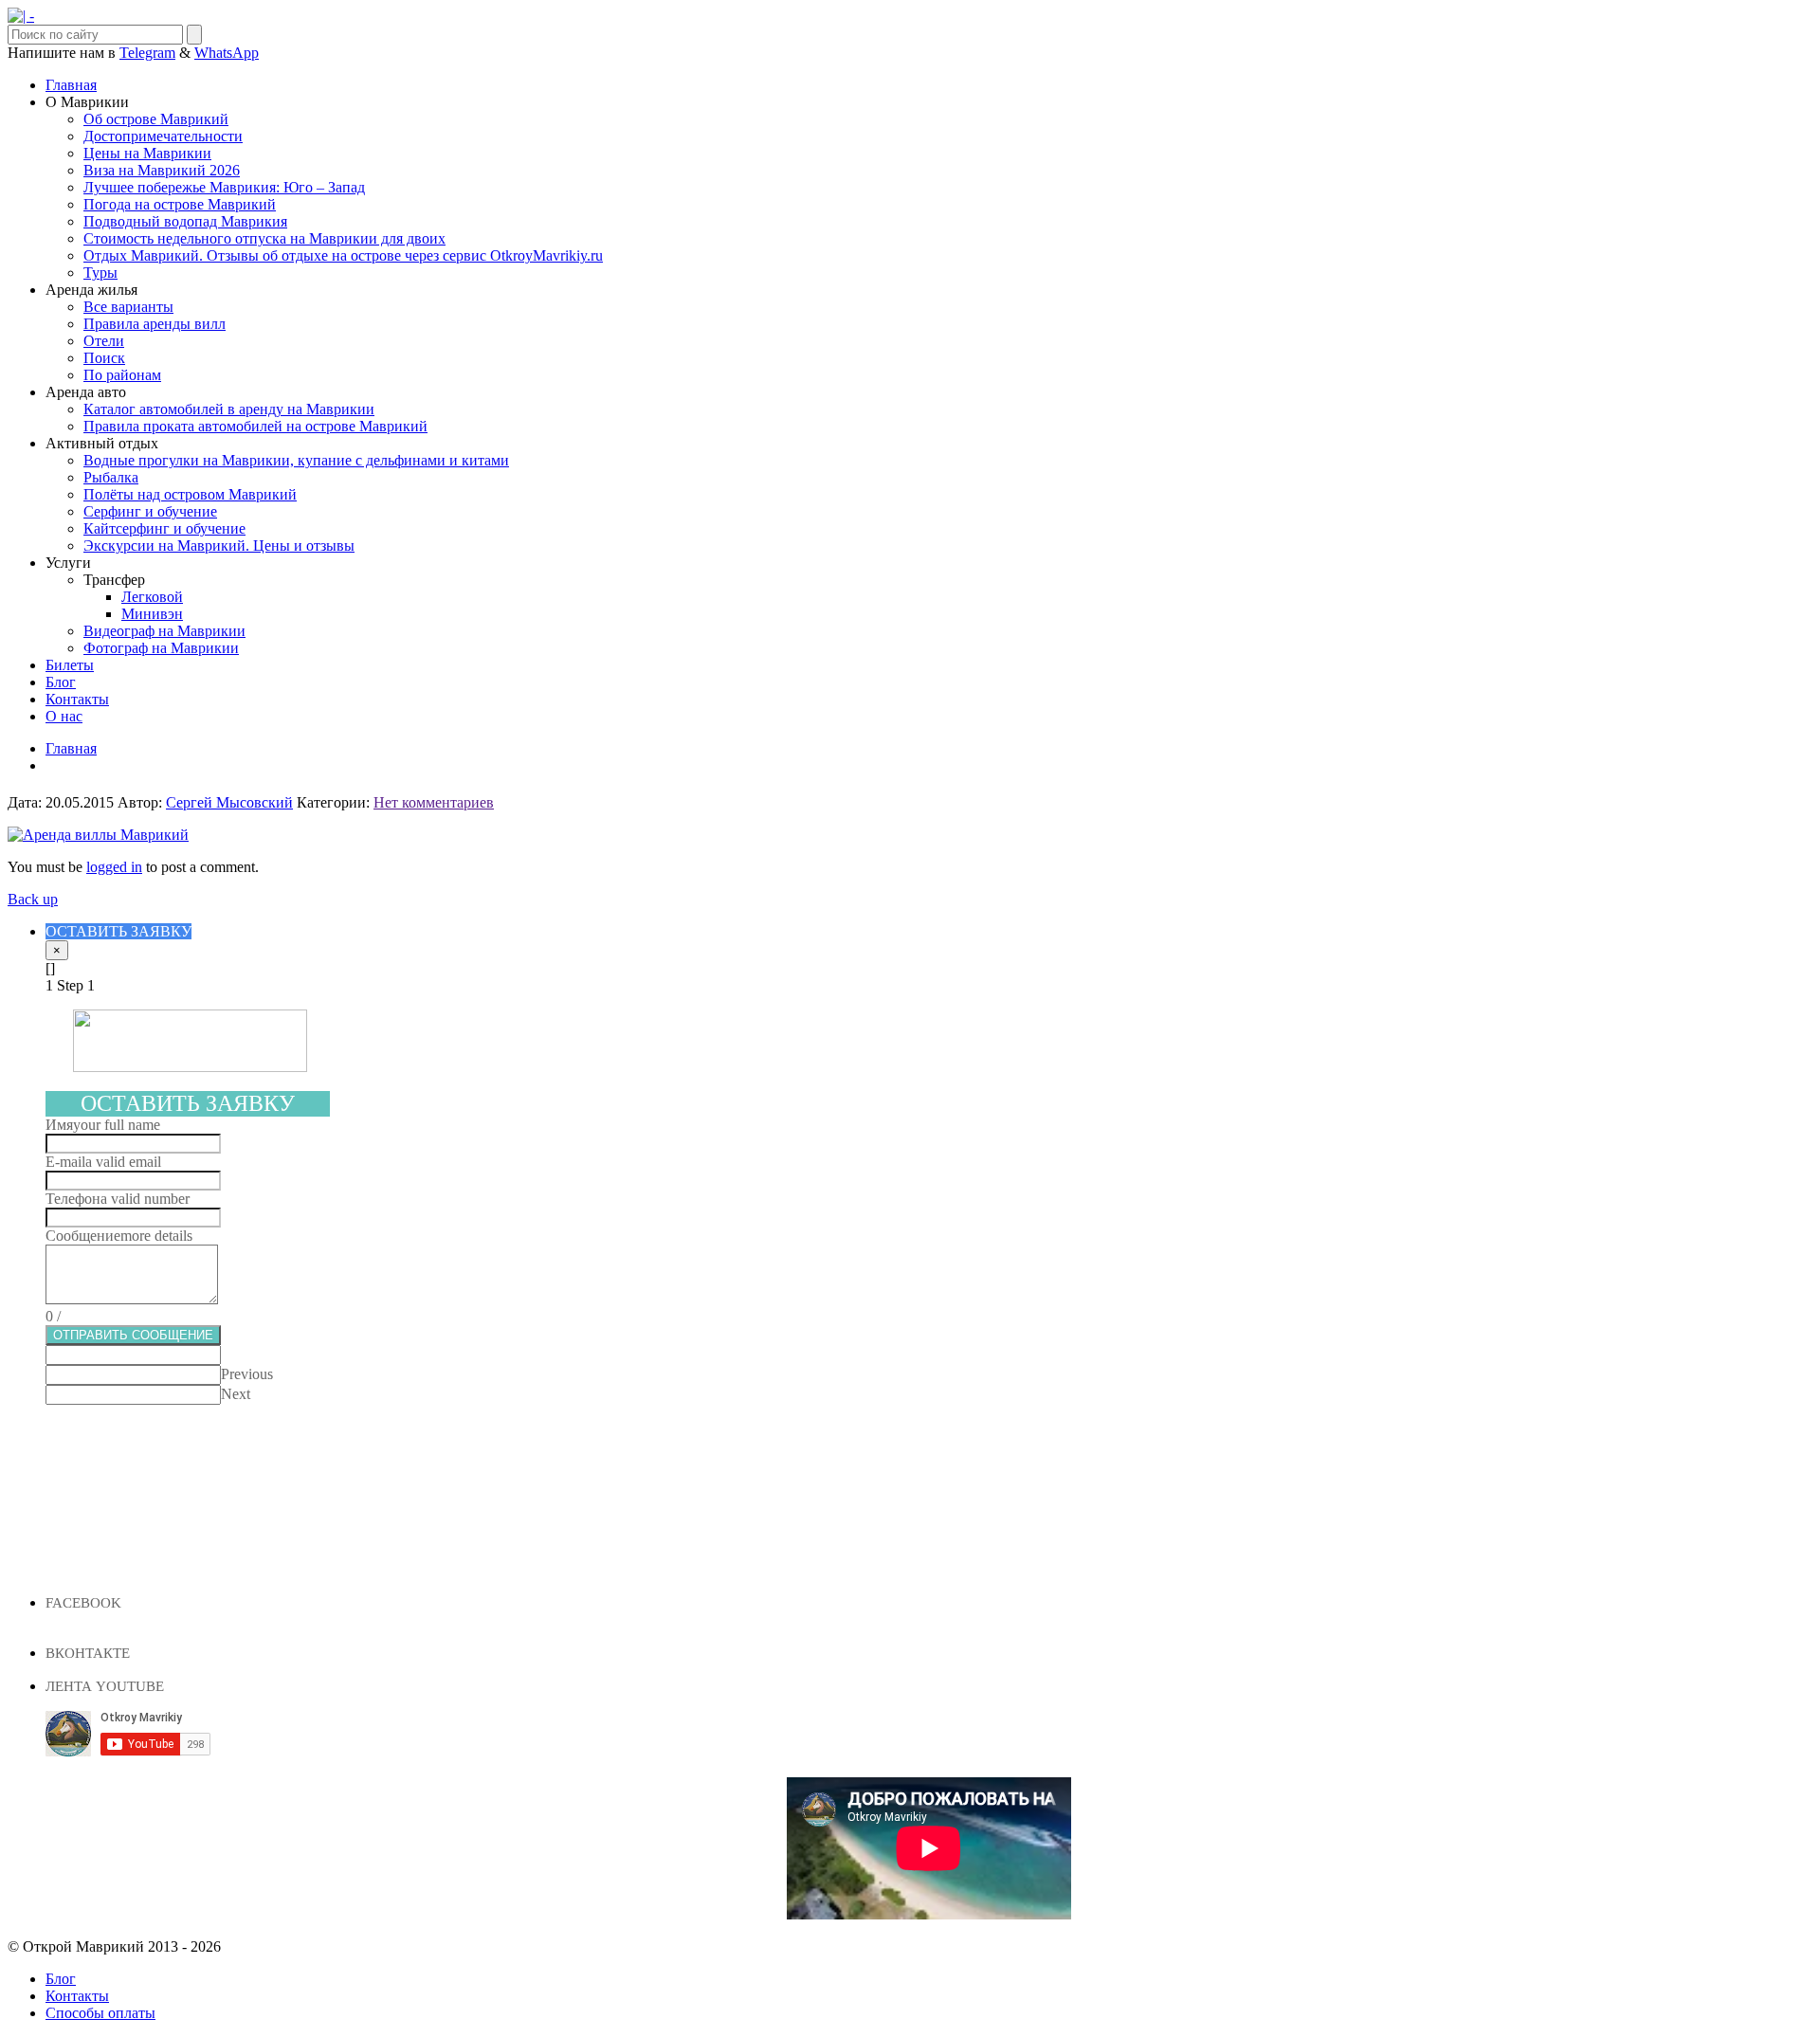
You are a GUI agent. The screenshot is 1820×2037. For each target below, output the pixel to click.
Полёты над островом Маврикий (190, 494)
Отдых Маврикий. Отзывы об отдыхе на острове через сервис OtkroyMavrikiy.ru (343, 255)
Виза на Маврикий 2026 (162, 170)
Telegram (147, 53)
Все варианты (128, 307)
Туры (100, 273)
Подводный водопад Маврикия (185, 221)
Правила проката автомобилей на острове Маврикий (255, 426)
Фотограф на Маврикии (161, 648)
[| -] (21, 16)
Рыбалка (111, 477)
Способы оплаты (100, 2013)
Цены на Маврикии (147, 153)
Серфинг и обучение (150, 511)
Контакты (77, 699)
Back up (33, 899)
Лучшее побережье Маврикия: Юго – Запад (224, 187)
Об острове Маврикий (156, 119)
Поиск (104, 358)
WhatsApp (227, 53)
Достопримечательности (163, 136)
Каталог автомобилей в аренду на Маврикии (229, 409)
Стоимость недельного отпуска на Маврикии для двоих (264, 238)
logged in (114, 867)
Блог (61, 682)
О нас (64, 716)
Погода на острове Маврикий (180, 204)
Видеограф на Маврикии (164, 631)
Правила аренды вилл (155, 324)
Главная (71, 85)
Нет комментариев (434, 802)
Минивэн (152, 614)
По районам (122, 375)
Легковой (152, 597)
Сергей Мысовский (229, 802)
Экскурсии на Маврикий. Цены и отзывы (219, 546)
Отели (104, 341)
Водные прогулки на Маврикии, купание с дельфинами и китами (296, 460)
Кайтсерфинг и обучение (164, 528)
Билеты (70, 665)
